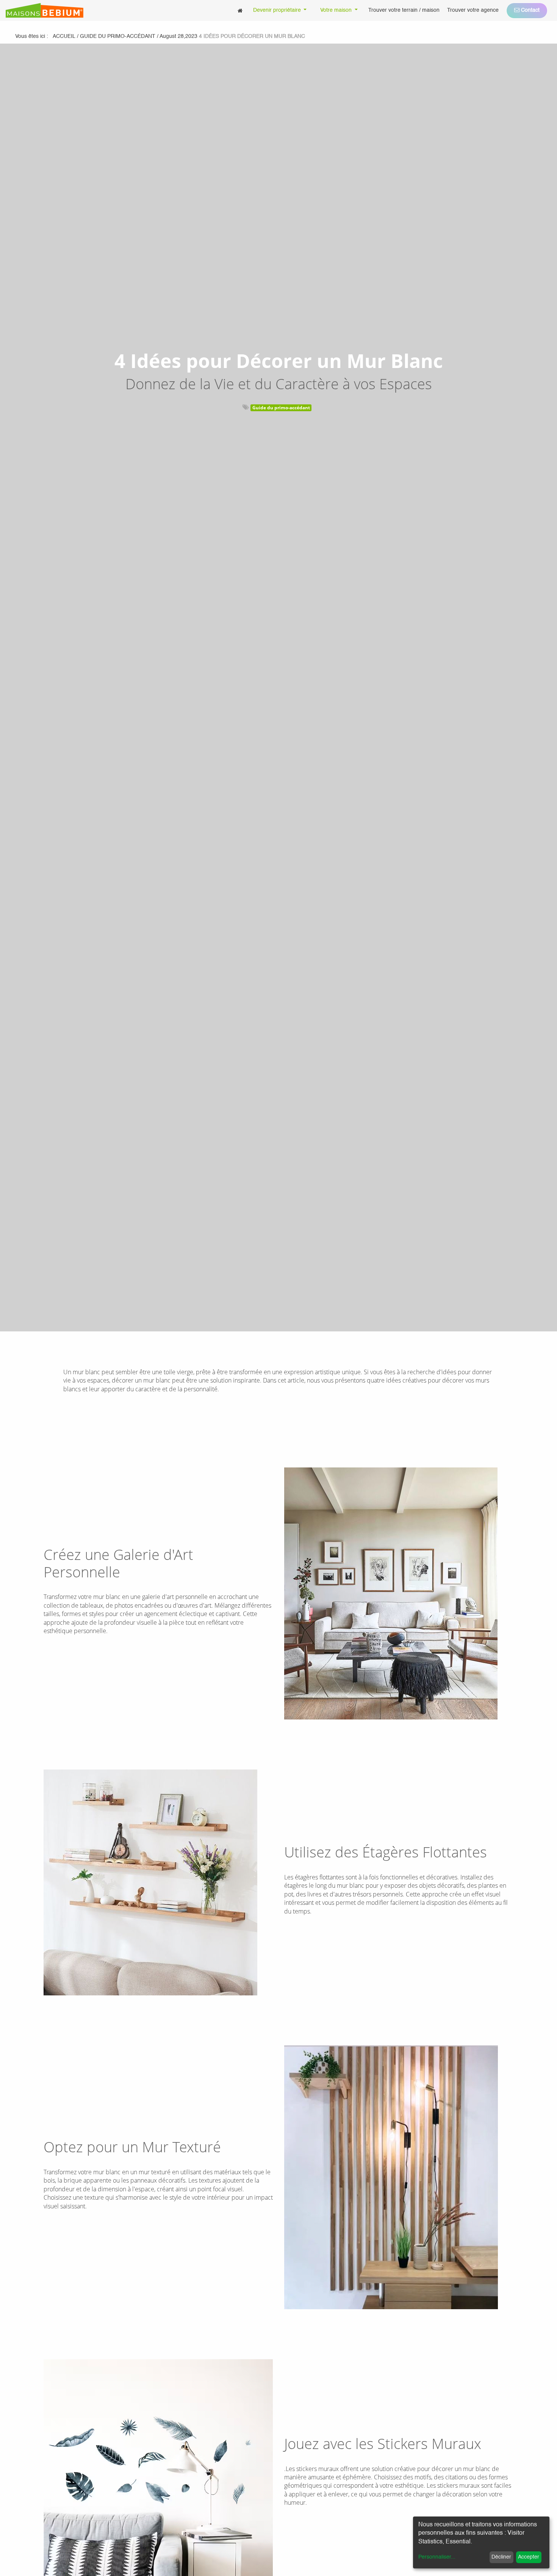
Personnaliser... (437, 2557)
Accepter (529, 2557)
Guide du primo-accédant (281, 408)
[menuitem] (240, 10)
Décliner (501, 2557)
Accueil (64, 36)
